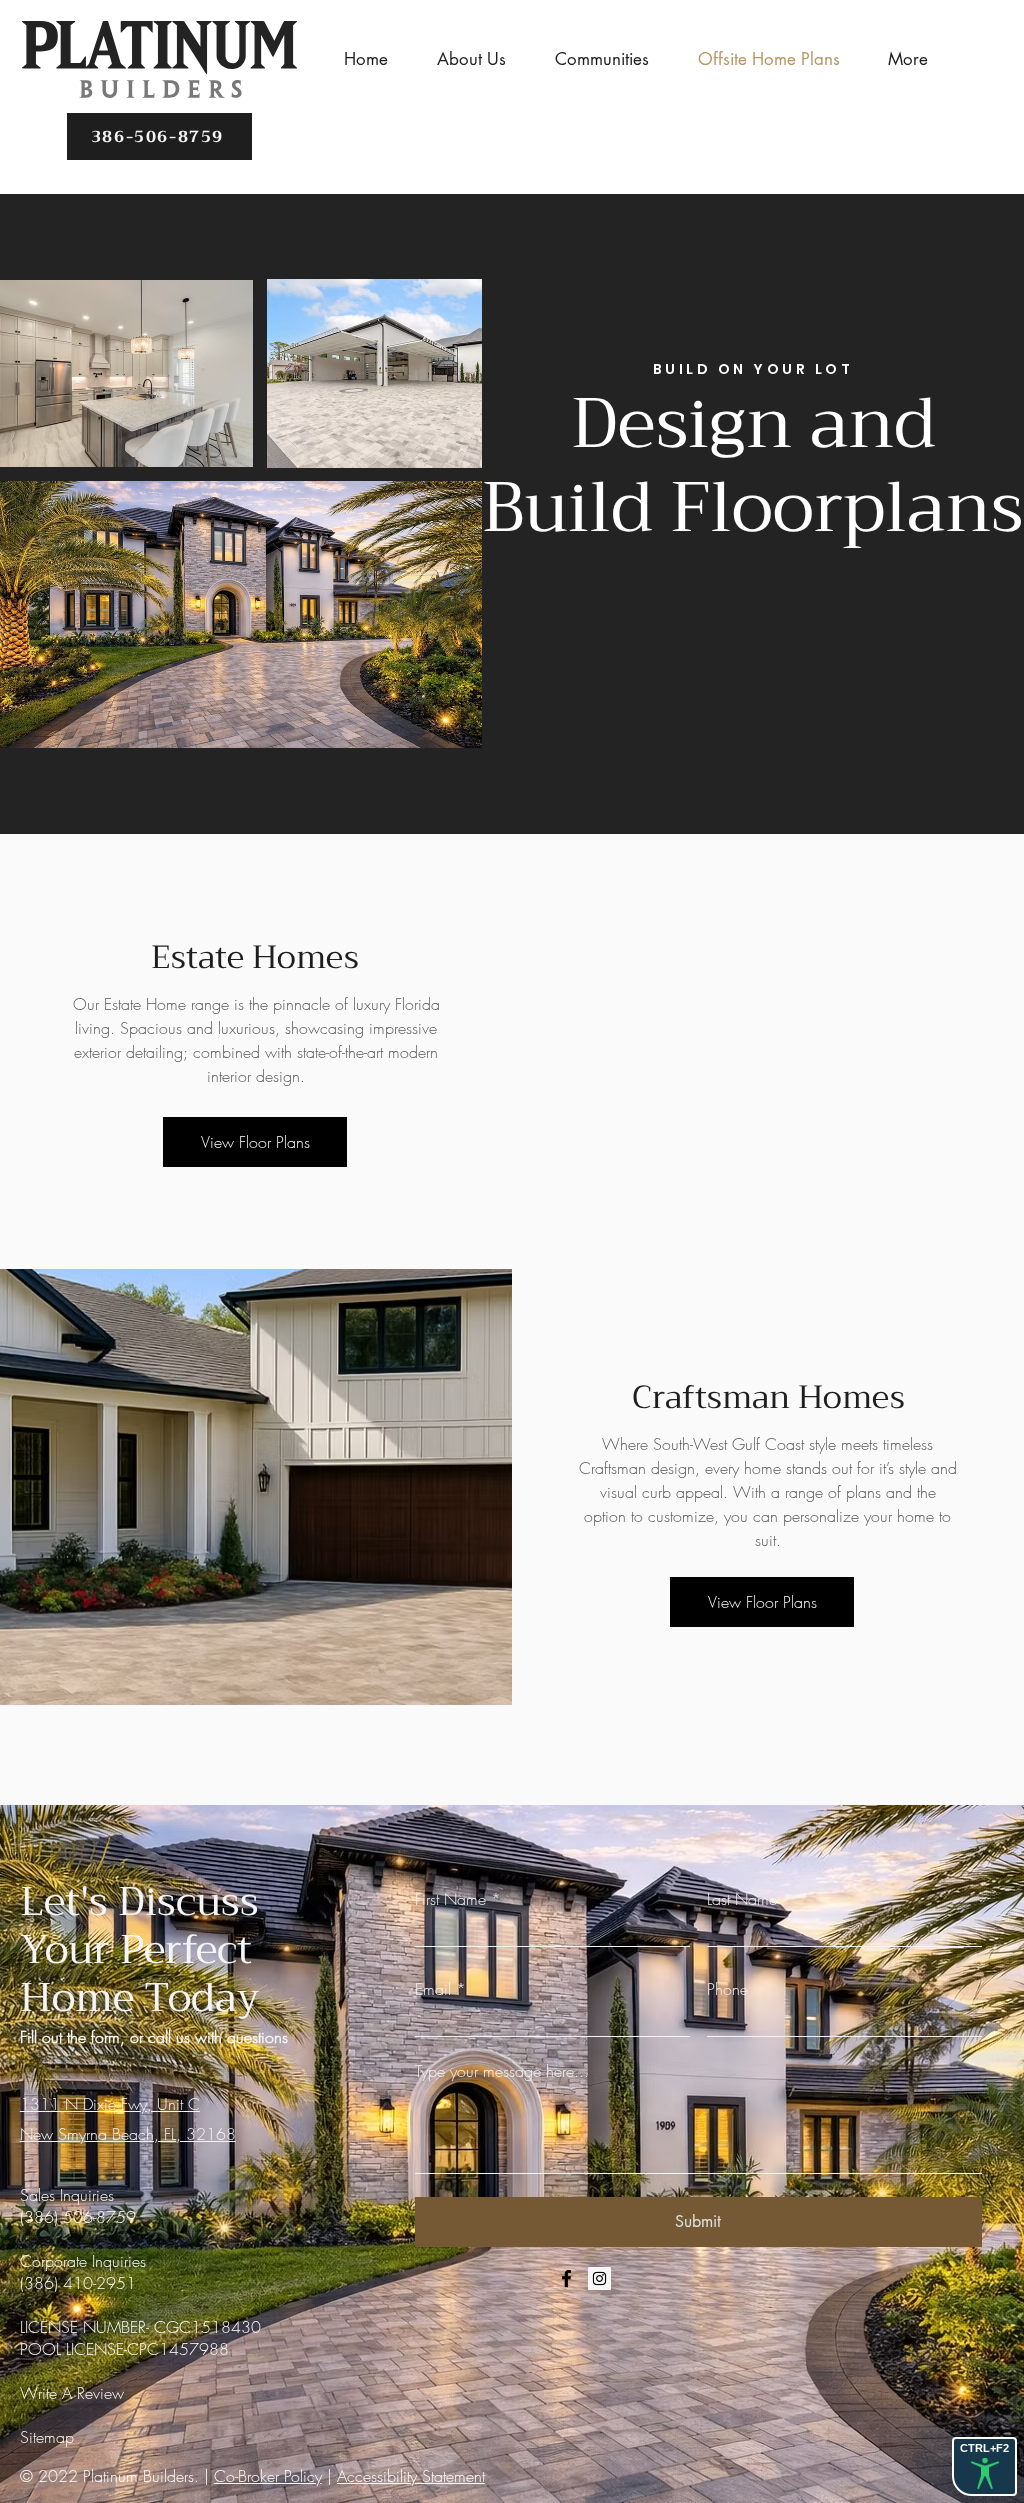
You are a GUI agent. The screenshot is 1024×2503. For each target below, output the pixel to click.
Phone (727, 1989)
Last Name (742, 1899)
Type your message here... (502, 2071)
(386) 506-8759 (78, 2217)
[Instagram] (599, 2278)
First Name (450, 1899)
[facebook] (566, 2278)
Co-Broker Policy (268, 2476)
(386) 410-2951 (78, 2283)
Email (433, 1989)
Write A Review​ (72, 2393)
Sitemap (47, 2437)
